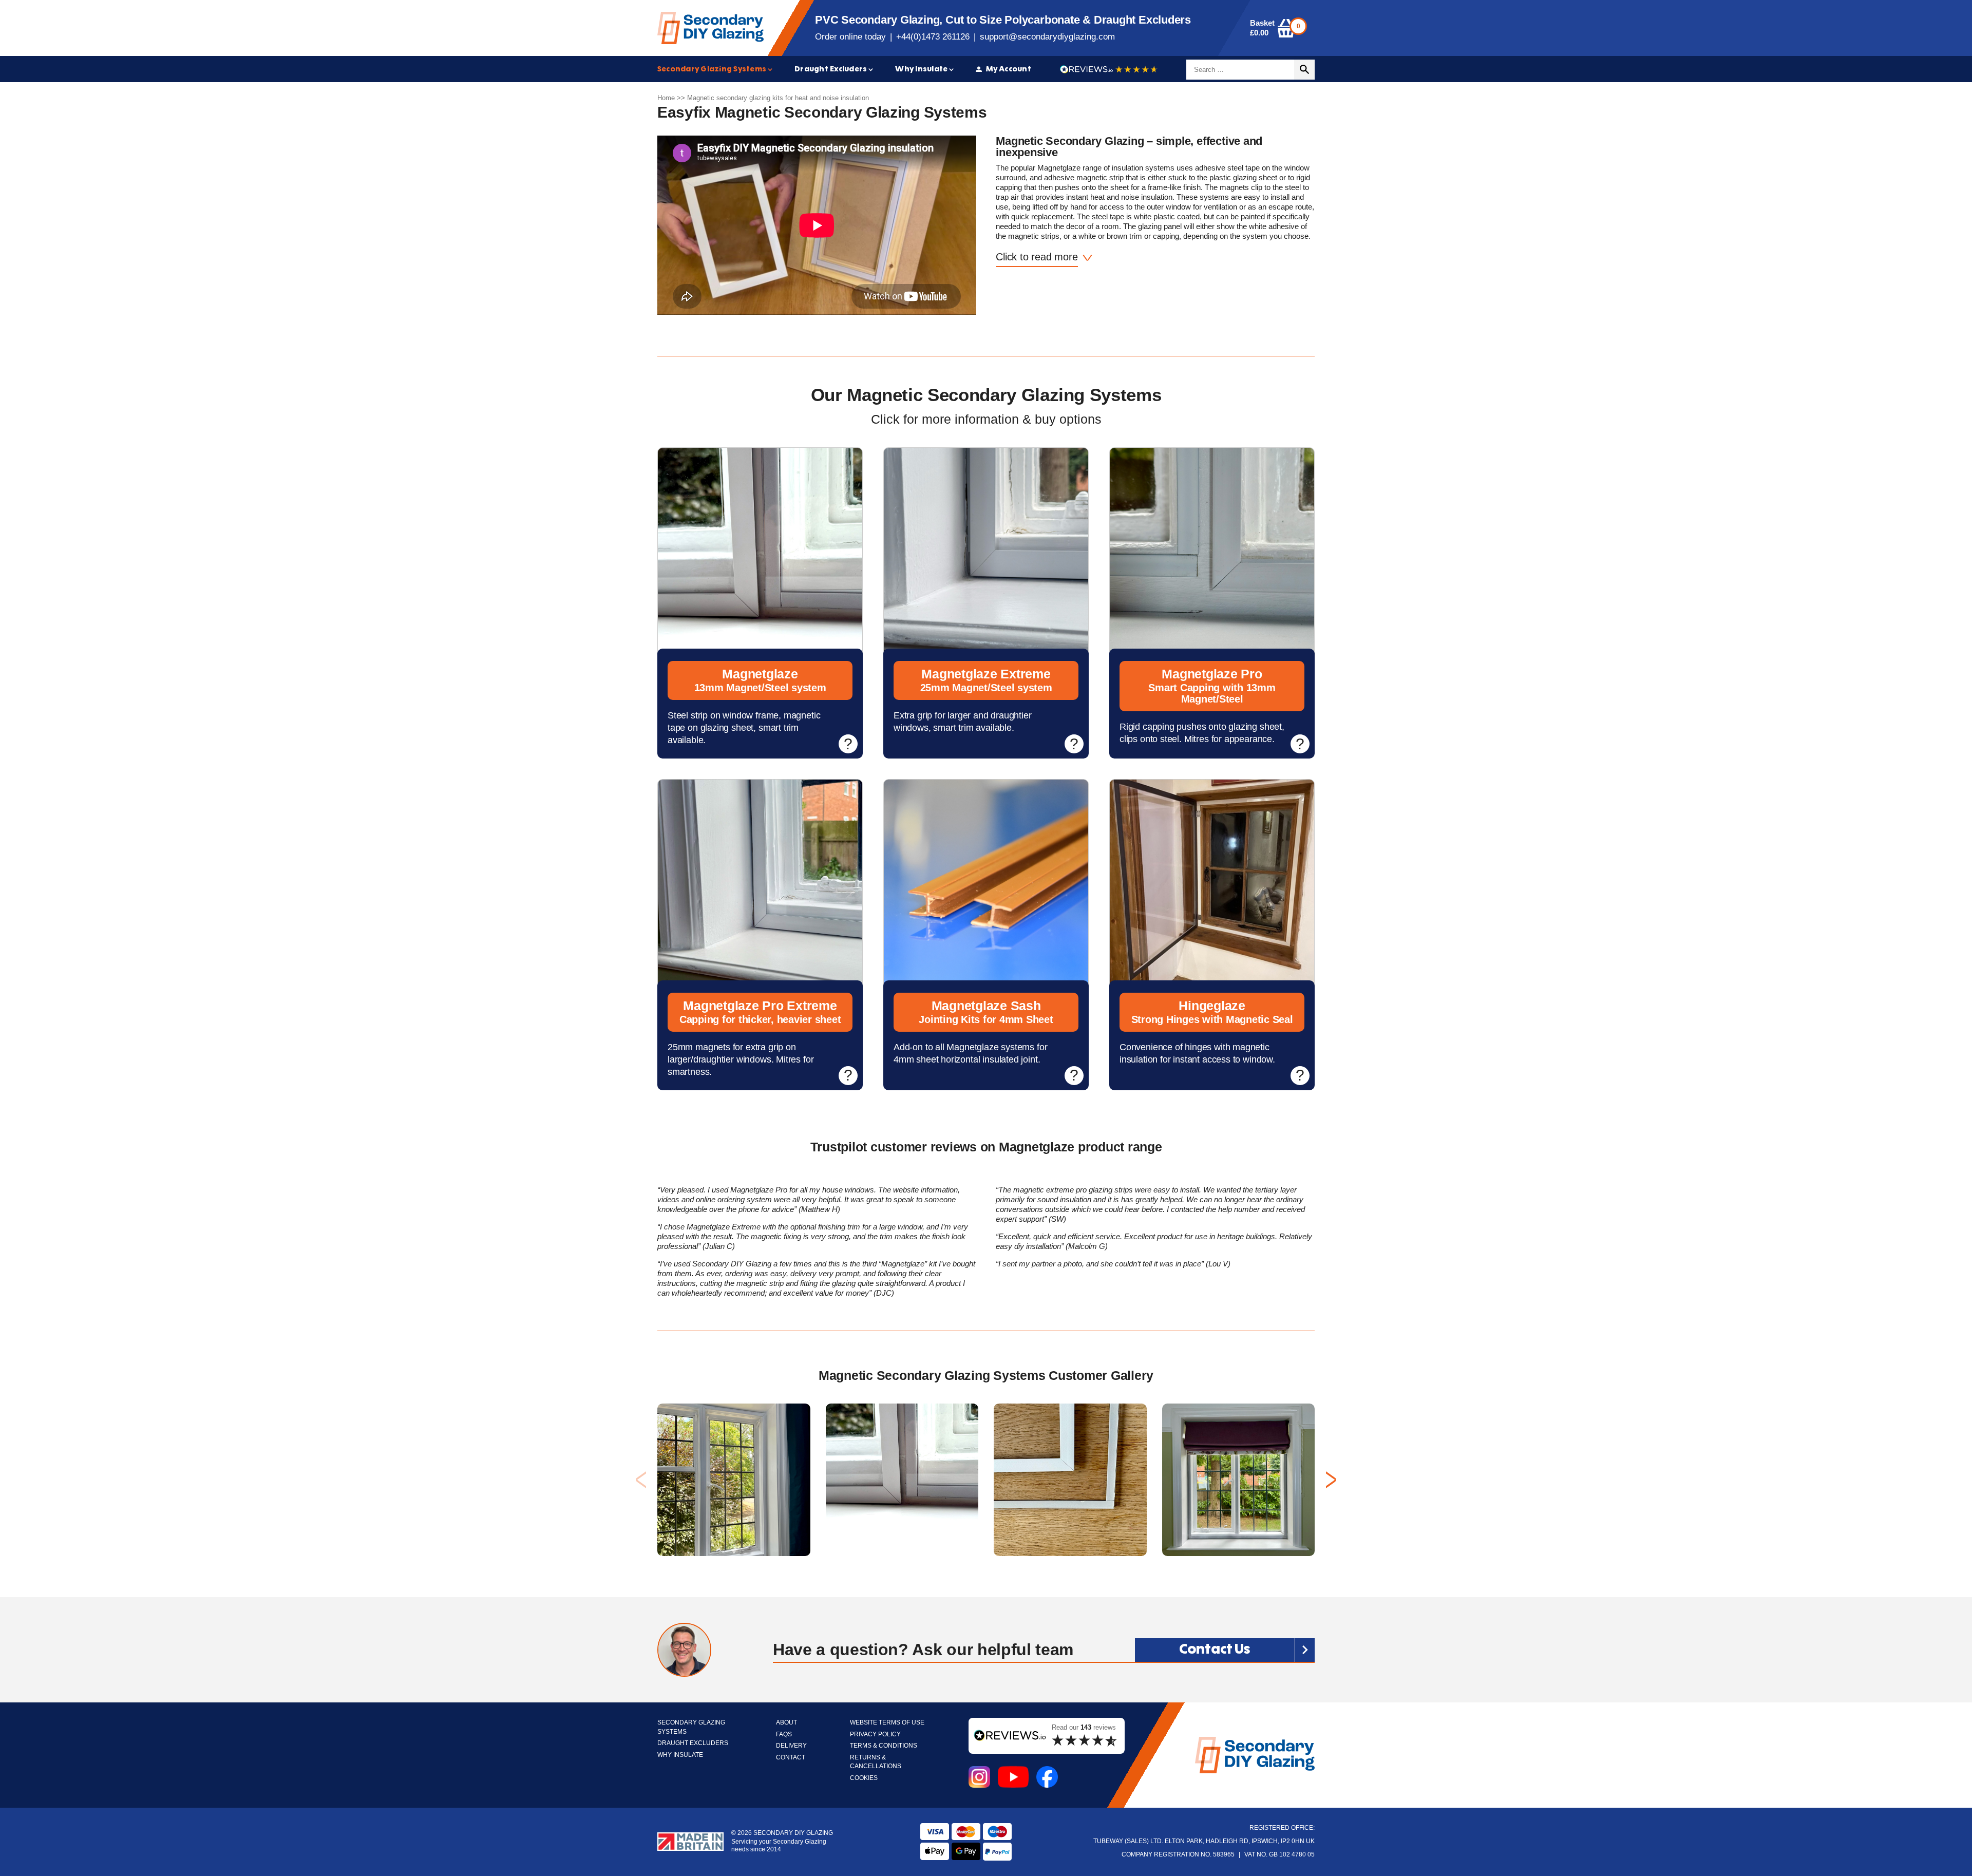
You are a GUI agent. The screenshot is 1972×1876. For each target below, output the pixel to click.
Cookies (864, 1778)
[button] (1331, 1480)
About (786, 1723)
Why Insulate (921, 69)
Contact (791, 1758)
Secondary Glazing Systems (712, 69)
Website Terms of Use (887, 1723)
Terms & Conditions (884, 1746)
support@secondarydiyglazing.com (1047, 37)
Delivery (791, 1746)
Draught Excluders (831, 69)
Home (666, 98)
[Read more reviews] (1109, 70)
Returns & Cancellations (876, 1762)
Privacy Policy (875, 1735)
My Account (1009, 69)
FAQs (784, 1735)
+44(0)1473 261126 (933, 37)
